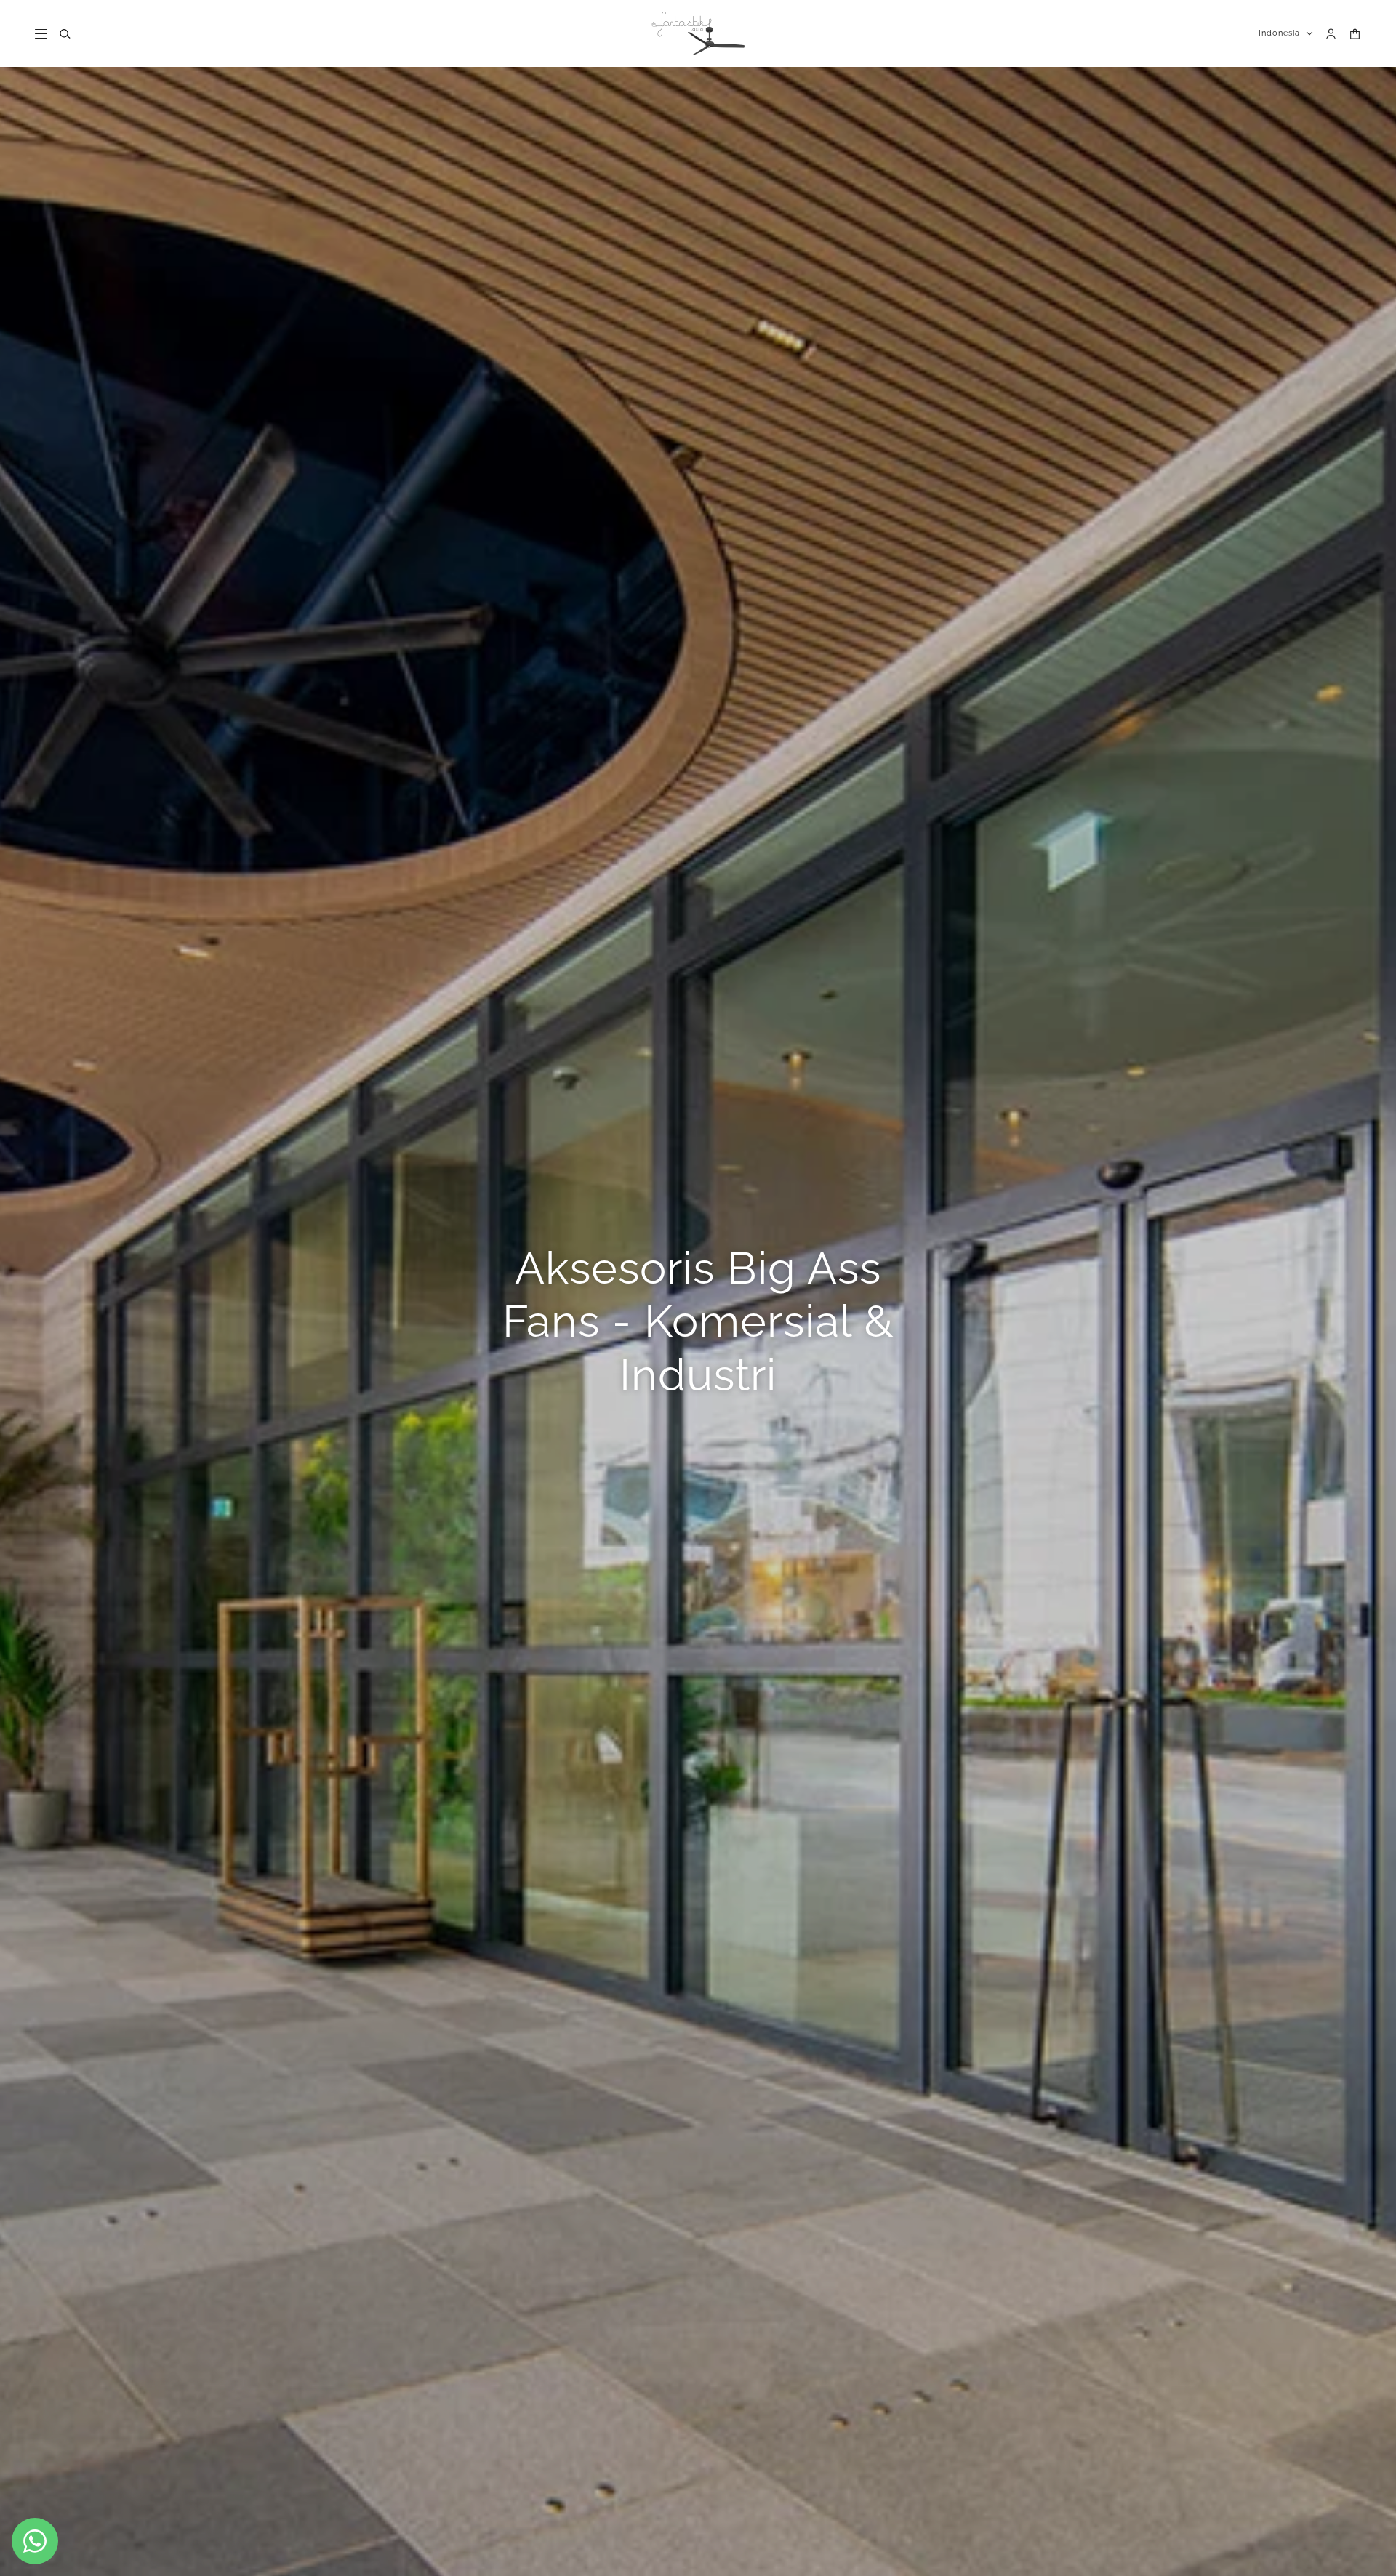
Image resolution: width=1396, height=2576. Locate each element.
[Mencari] (65, 34)
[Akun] (1331, 34)
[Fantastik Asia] (698, 33)
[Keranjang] (1355, 34)
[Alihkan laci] (41, 34)
